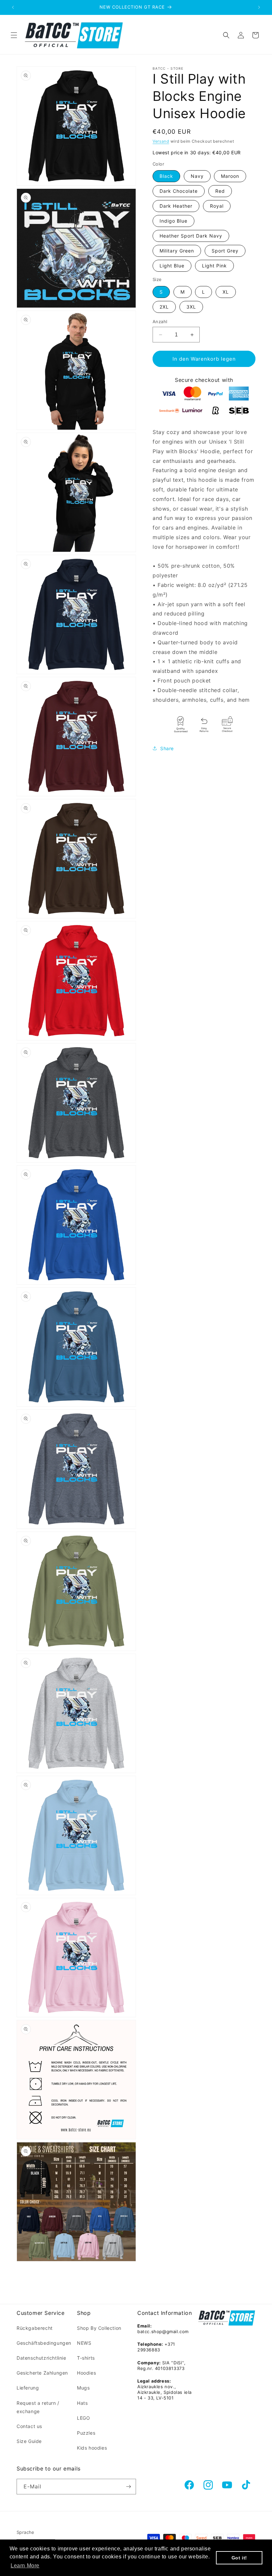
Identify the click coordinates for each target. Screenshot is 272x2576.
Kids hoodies (92, 2448)
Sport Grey (225, 251)
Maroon (230, 176)
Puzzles (86, 2433)
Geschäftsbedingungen (44, 2343)
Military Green (177, 251)
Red (220, 191)
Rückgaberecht (35, 2328)
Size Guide (29, 2441)
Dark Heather (176, 206)
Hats (82, 2403)
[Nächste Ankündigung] (259, 7)
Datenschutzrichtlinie (41, 2358)
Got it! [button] (239, 2558)
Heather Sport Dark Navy (191, 236)
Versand (161, 141)
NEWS (84, 2343)
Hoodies (86, 2373)
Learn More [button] (25, 2566)
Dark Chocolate (179, 191)
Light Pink (214, 266)
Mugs (83, 2388)
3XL (191, 307)
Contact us (29, 2426)
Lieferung (28, 2388)
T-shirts (86, 2358)
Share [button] (167, 748)
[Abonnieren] (128, 2487)
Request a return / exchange (38, 2407)
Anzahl (160, 322)
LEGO (83, 2418)
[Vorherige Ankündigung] (13, 7)
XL (226, 292)
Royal (217, 206)
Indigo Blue (173, 221)
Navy (197, 176)
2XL (164, 307)
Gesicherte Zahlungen (42, 2373)
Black (166, 176)
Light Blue (172, 266)
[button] (14, 35)
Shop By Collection (99, 2328)
